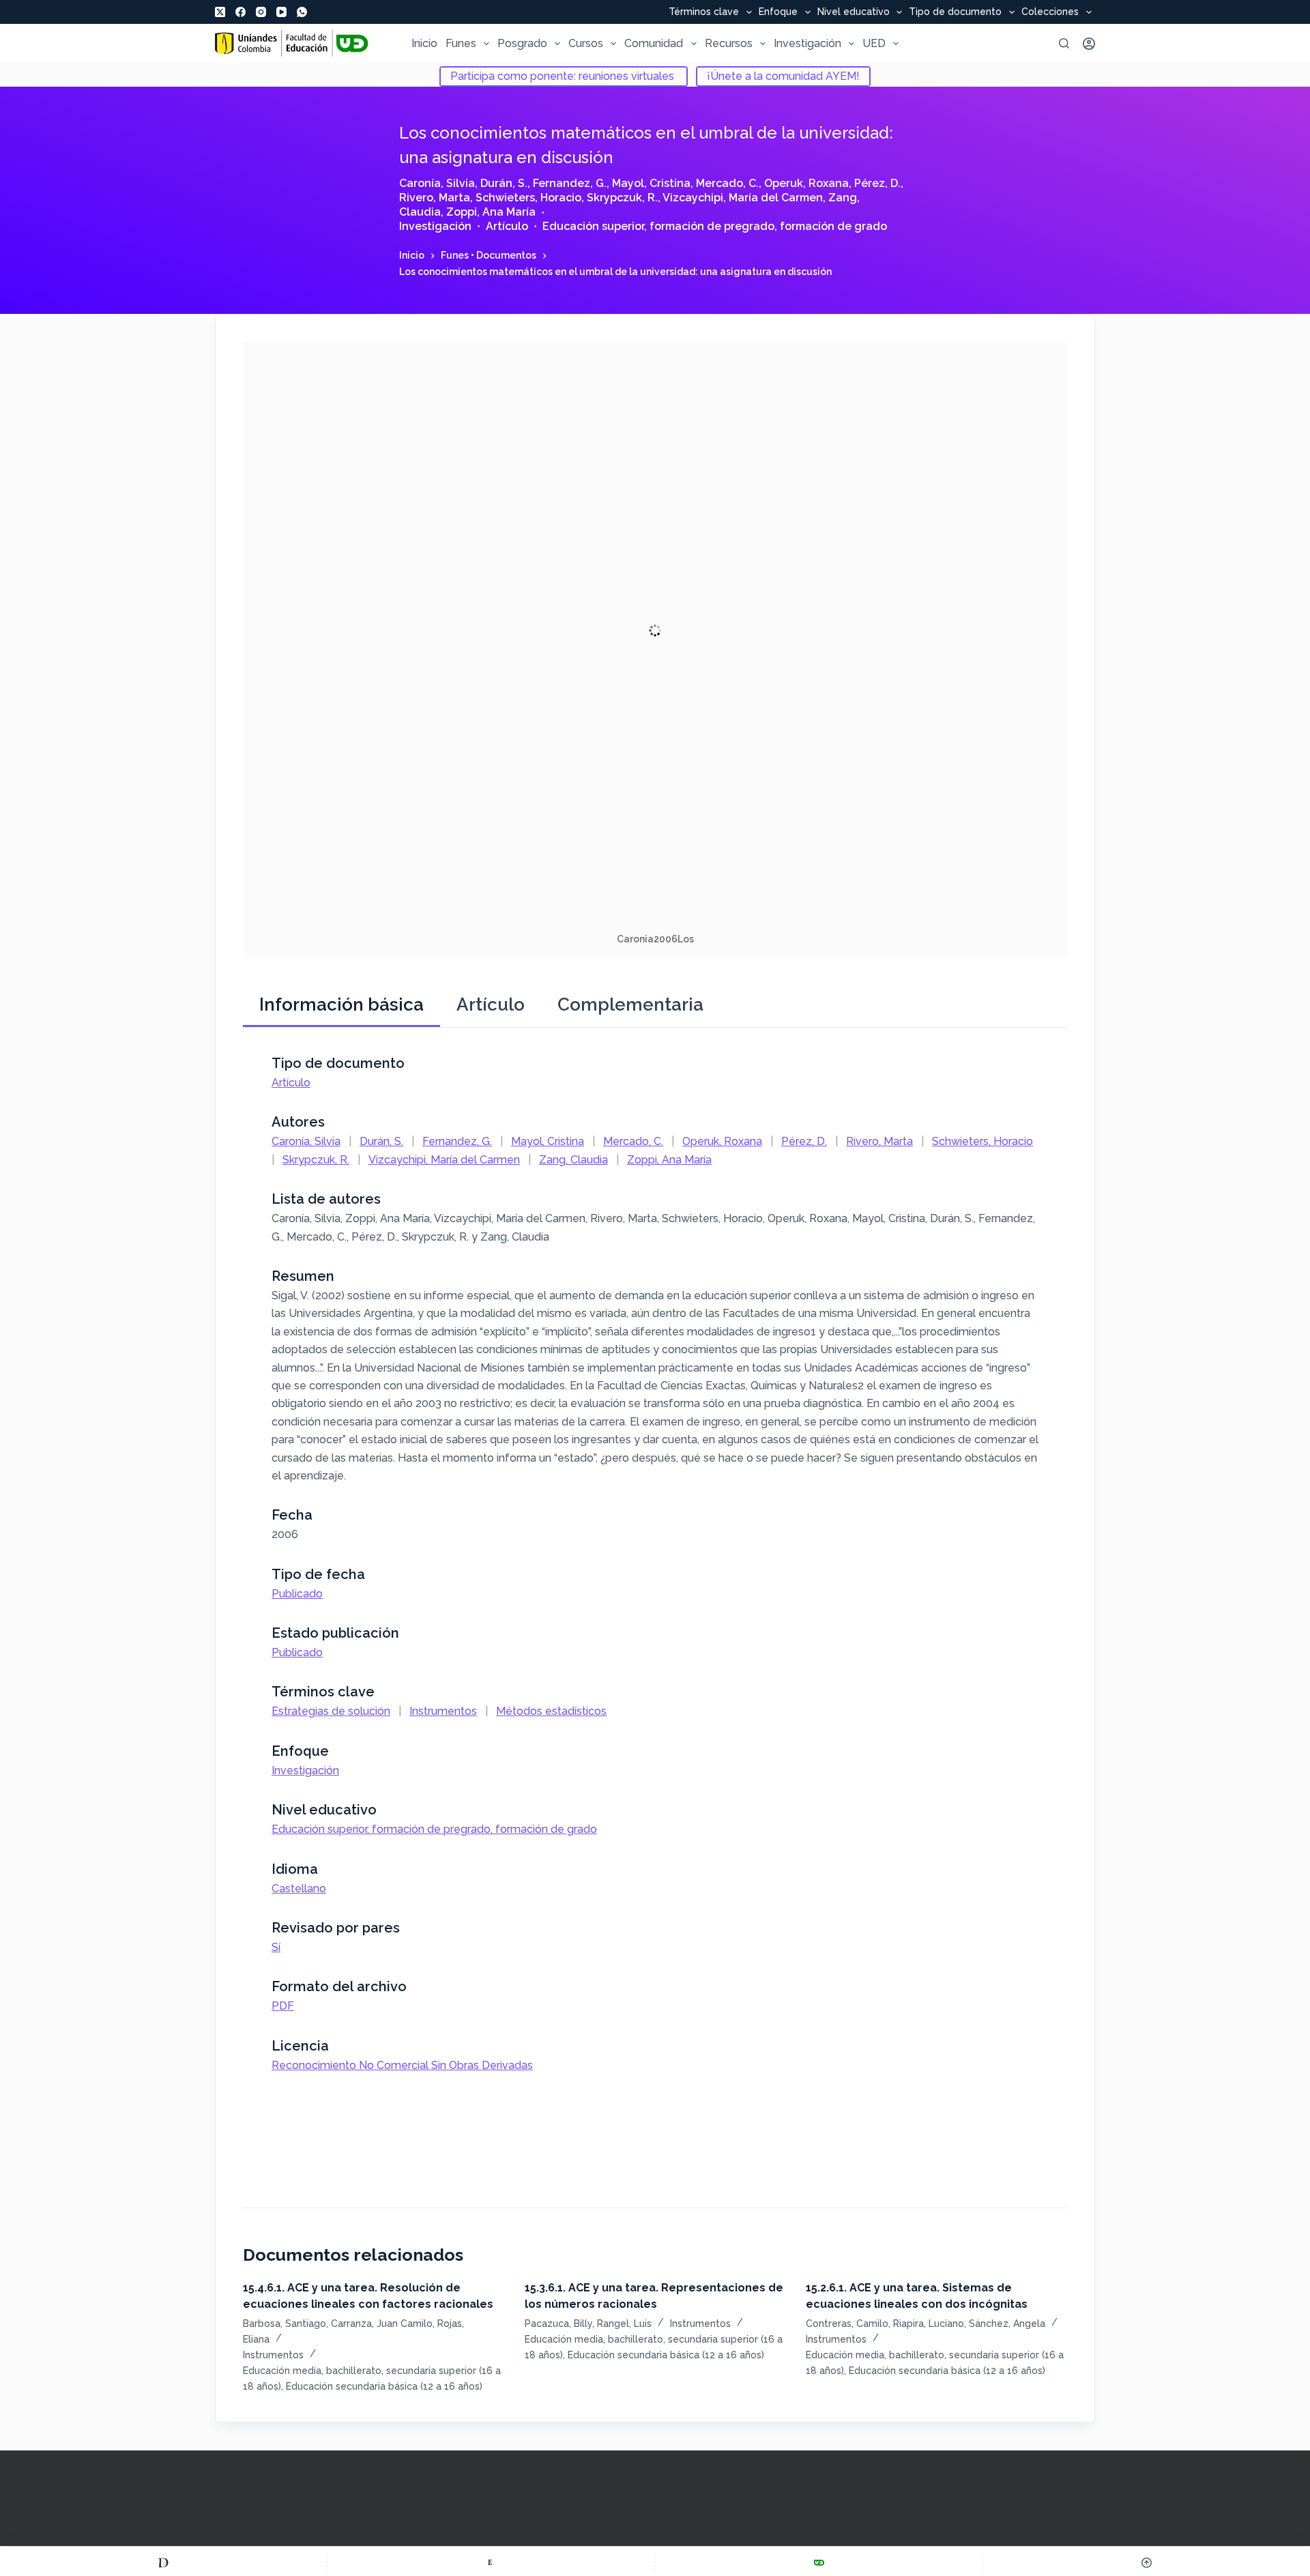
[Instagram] (261, 12)
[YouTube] (281, 12)
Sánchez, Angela (1007, 2324)
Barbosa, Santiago (285, 2324)
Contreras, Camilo (847, 2324)
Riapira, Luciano (929, 2324)
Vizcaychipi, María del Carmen (743, 198)
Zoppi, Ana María (491, 212)
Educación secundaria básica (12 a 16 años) (384, 2386)
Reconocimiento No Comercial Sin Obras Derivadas (402, 2065)
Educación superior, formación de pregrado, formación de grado (715, 226)
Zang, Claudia (573, 1160)
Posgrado (522, 43)
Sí (276, 1947)
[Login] (1089, 44)
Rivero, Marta (435, 198)
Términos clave (704, 12)
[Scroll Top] (1147, 2562)
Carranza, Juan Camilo (382, 2324)
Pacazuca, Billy (558, 2324)
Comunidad (654, 43)
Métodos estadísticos (551, 1711)
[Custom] (163, 2562)
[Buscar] (1064, 43)
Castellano (299, 1888)
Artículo (507, 226)
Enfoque (778, 12)
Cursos (586, 43)
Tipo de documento (955, 12)
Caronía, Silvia (437, 183)
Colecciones (1050, 12)
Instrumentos (443, 1711)
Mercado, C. (727, 183)
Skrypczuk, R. (622, 198)
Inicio (424, 43)
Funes (461, 43)
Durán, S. (504, 183)
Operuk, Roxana (806, 183)
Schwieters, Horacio (528, 198)
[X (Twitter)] (220, 12)
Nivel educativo (854, 12)
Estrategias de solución (331, 1711)
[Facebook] (241, 12)
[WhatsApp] (302, 12)
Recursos (729, 43)
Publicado (297, 1594)
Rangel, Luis (624, 2324)
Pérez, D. (877, 183)
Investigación (807, 43)
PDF (283, 2006)
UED (874, 43)
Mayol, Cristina (651, 183)
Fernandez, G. (570, 183)
